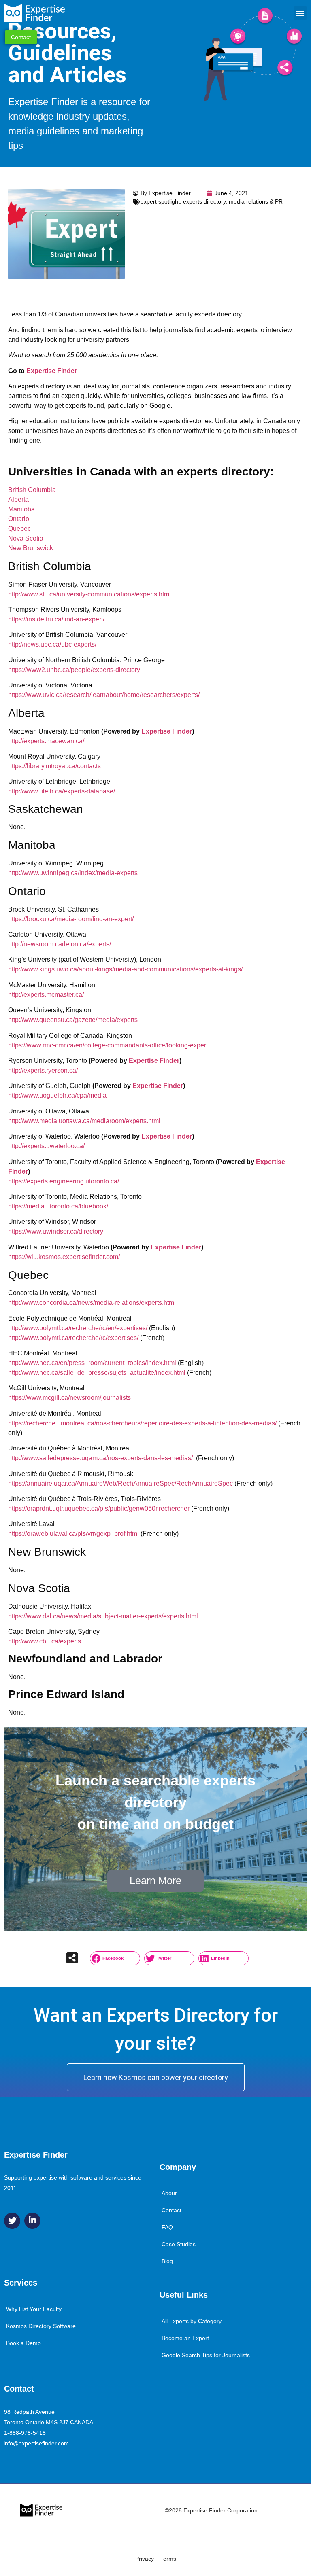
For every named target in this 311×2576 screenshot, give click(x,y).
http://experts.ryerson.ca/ (43, 1070)
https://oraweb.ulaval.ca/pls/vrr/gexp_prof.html (73, 1534)
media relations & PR (256, 201)
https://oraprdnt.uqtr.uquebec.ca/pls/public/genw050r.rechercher (99, 1508)
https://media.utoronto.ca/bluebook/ (58, 1206)
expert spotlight (160, 201)
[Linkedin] (32, 2221)
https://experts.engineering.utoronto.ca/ (64, 1181)
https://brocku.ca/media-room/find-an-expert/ (71, 919)
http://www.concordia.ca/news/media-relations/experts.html (92, 1303)
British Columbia (32, 490)
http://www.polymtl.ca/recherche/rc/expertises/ (73, 1338)
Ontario (19, 519)
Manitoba (21, 509)
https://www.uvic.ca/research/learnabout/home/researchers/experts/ (104, 695)
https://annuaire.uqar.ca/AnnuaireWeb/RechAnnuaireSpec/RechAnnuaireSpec (120, 1483)
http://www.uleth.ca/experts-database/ (62, 791)
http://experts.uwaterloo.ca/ (46, 1146)
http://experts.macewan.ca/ (46, 741)
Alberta (18, 499)
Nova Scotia (26, 538)
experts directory (204, 201)
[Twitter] (12, 2221)
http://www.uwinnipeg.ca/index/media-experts (73, 873)
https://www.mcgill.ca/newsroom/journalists (69, 1398)
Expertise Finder (52, 371)
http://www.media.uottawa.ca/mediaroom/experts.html (84, 1121)
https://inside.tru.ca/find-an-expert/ (56, 619)
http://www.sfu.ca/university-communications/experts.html (89, 594)
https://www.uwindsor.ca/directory (56, 1231)
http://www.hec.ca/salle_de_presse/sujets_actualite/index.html (97, 1373)
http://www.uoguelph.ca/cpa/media (57, 1095)
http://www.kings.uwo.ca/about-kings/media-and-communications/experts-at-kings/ (125, 969)
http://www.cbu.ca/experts (45, 1641)
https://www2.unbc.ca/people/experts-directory (74, 670)
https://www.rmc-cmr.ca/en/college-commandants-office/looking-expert (108, 1045)
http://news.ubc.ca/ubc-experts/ (52, 644)
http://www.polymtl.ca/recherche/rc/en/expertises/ (78, 1328)
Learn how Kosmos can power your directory (156, 2077)
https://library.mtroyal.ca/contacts (54, 766)
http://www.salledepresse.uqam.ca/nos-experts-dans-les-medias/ (100, 1458)
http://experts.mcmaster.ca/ (46, 995)
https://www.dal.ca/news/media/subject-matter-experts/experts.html (103, 1616)
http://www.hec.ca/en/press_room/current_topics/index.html (92, 1363)
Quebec (19, 529)
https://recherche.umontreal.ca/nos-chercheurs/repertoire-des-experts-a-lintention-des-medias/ (142, 1423)
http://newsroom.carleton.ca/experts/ (60, 944)
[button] (300, 13)
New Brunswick (31, 548)
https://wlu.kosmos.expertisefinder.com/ (64, 1257)
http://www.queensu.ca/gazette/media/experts (73, 1020)
